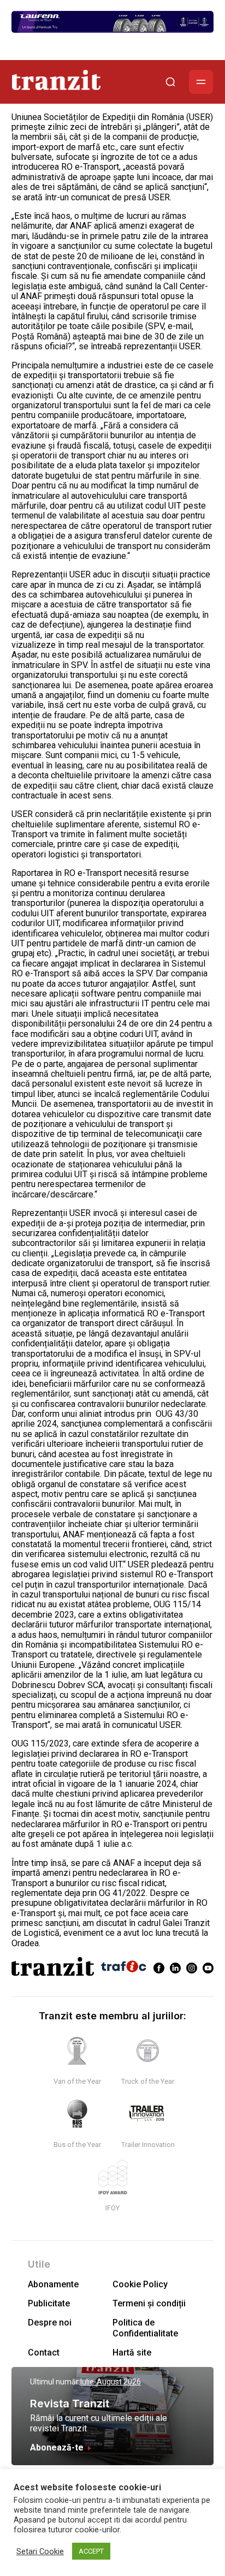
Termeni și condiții (149, 2303)
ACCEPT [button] (91, 2551)
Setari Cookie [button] (40, 2551)
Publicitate (49, 2303)
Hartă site (132, 2353)
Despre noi (50, 2322)
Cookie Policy (140, 2284)
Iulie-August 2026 (111, 2382)
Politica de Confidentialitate (145, 2328)
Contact (44, 2353)
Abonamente (53, 2284)
